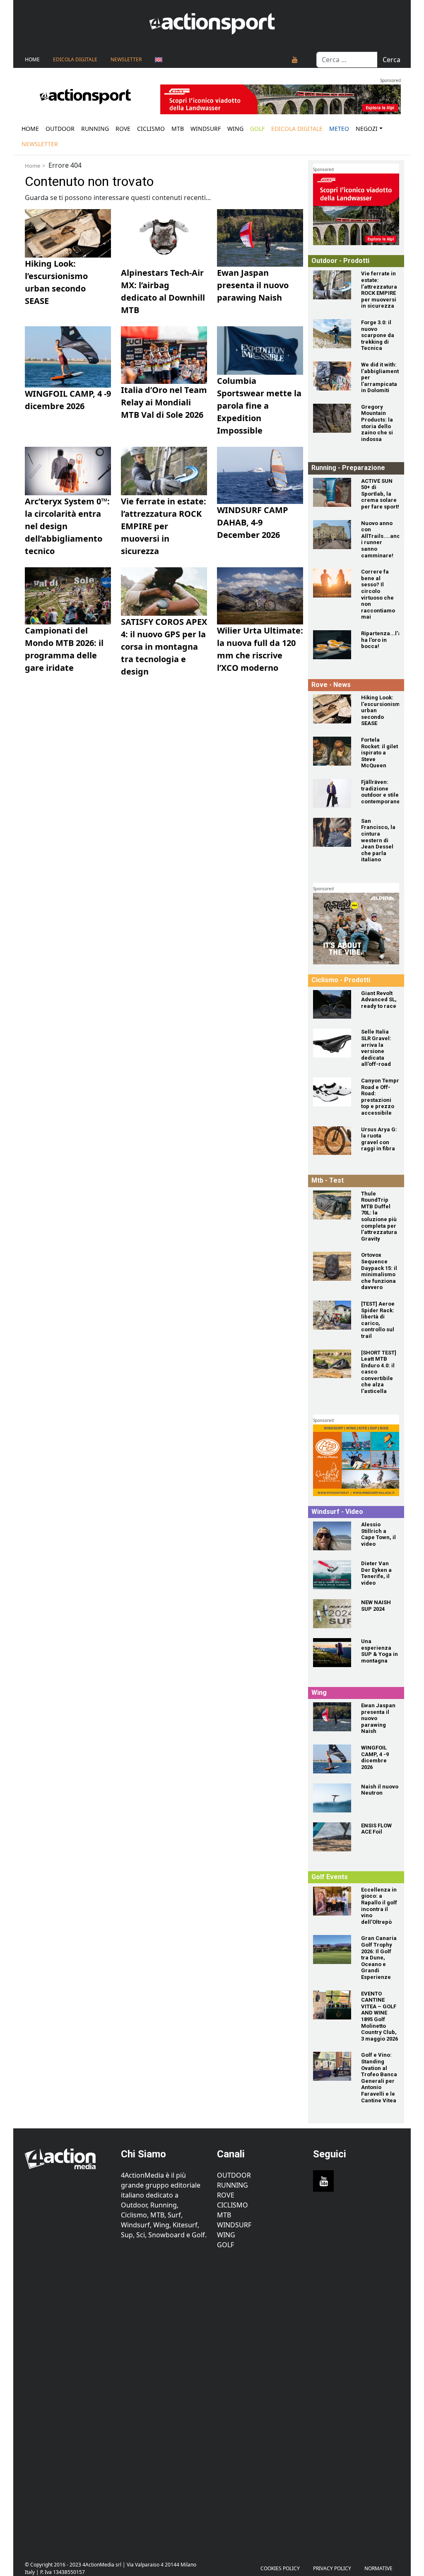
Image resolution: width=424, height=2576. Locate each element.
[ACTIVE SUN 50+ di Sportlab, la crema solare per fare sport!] (332, 492)
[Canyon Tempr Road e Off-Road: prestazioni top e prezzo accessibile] (332, 1092)
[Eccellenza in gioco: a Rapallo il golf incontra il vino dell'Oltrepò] (332, 1901)
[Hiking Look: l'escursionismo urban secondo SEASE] (332, 709)
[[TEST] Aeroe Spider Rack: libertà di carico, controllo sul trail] (332, 1315)
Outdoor (60, 129)
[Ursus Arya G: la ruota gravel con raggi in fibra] (332, 1141)
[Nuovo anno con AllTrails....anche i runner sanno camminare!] (332, 535)
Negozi (367, 129)
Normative (378, 2568)
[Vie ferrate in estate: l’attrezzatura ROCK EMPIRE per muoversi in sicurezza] (332, 285)
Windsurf (206, 129)
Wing (235, 129)
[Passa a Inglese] (159, 60)
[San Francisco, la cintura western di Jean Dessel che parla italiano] (332, 832)
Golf (225, 2245)
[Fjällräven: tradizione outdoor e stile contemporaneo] (332, 793)
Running (95, 129)
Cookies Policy (280, 2568)
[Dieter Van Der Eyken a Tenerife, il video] (332, 1575)
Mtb (178, 129)
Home (32, 59)
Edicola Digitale (75, 59)
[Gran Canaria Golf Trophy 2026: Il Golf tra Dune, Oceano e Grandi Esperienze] (332, 1949)
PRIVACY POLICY (332, 2568)
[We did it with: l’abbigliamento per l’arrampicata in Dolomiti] (332, 376)
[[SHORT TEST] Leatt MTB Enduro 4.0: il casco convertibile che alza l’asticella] (332, 1364)
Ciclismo (151, 129)
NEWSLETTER (126, 59)
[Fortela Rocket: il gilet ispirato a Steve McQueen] (332, 751)
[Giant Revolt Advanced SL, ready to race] (332, 1005)
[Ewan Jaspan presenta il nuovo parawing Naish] (332, 1717)
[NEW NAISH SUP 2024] (332, 1614)
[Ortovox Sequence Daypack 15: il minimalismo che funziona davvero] (332, 1266)
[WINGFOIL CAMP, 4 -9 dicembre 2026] (332, 1759)
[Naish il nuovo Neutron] (332, 1798)
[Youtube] (295, 60)
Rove (123, 129)
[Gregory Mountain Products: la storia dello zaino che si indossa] (332, 418)
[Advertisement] (68, 2400)
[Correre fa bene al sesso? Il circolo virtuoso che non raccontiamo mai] (332, 583)
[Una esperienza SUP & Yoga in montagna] (332, 1653)
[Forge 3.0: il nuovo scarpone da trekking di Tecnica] (332, 334)
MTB (224, 2215)
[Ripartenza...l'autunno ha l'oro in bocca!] (332, 645)
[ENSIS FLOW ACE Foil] (332, 1837)
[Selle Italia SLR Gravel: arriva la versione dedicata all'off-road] (332, 1043)
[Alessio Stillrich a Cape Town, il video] (332, 1536)
